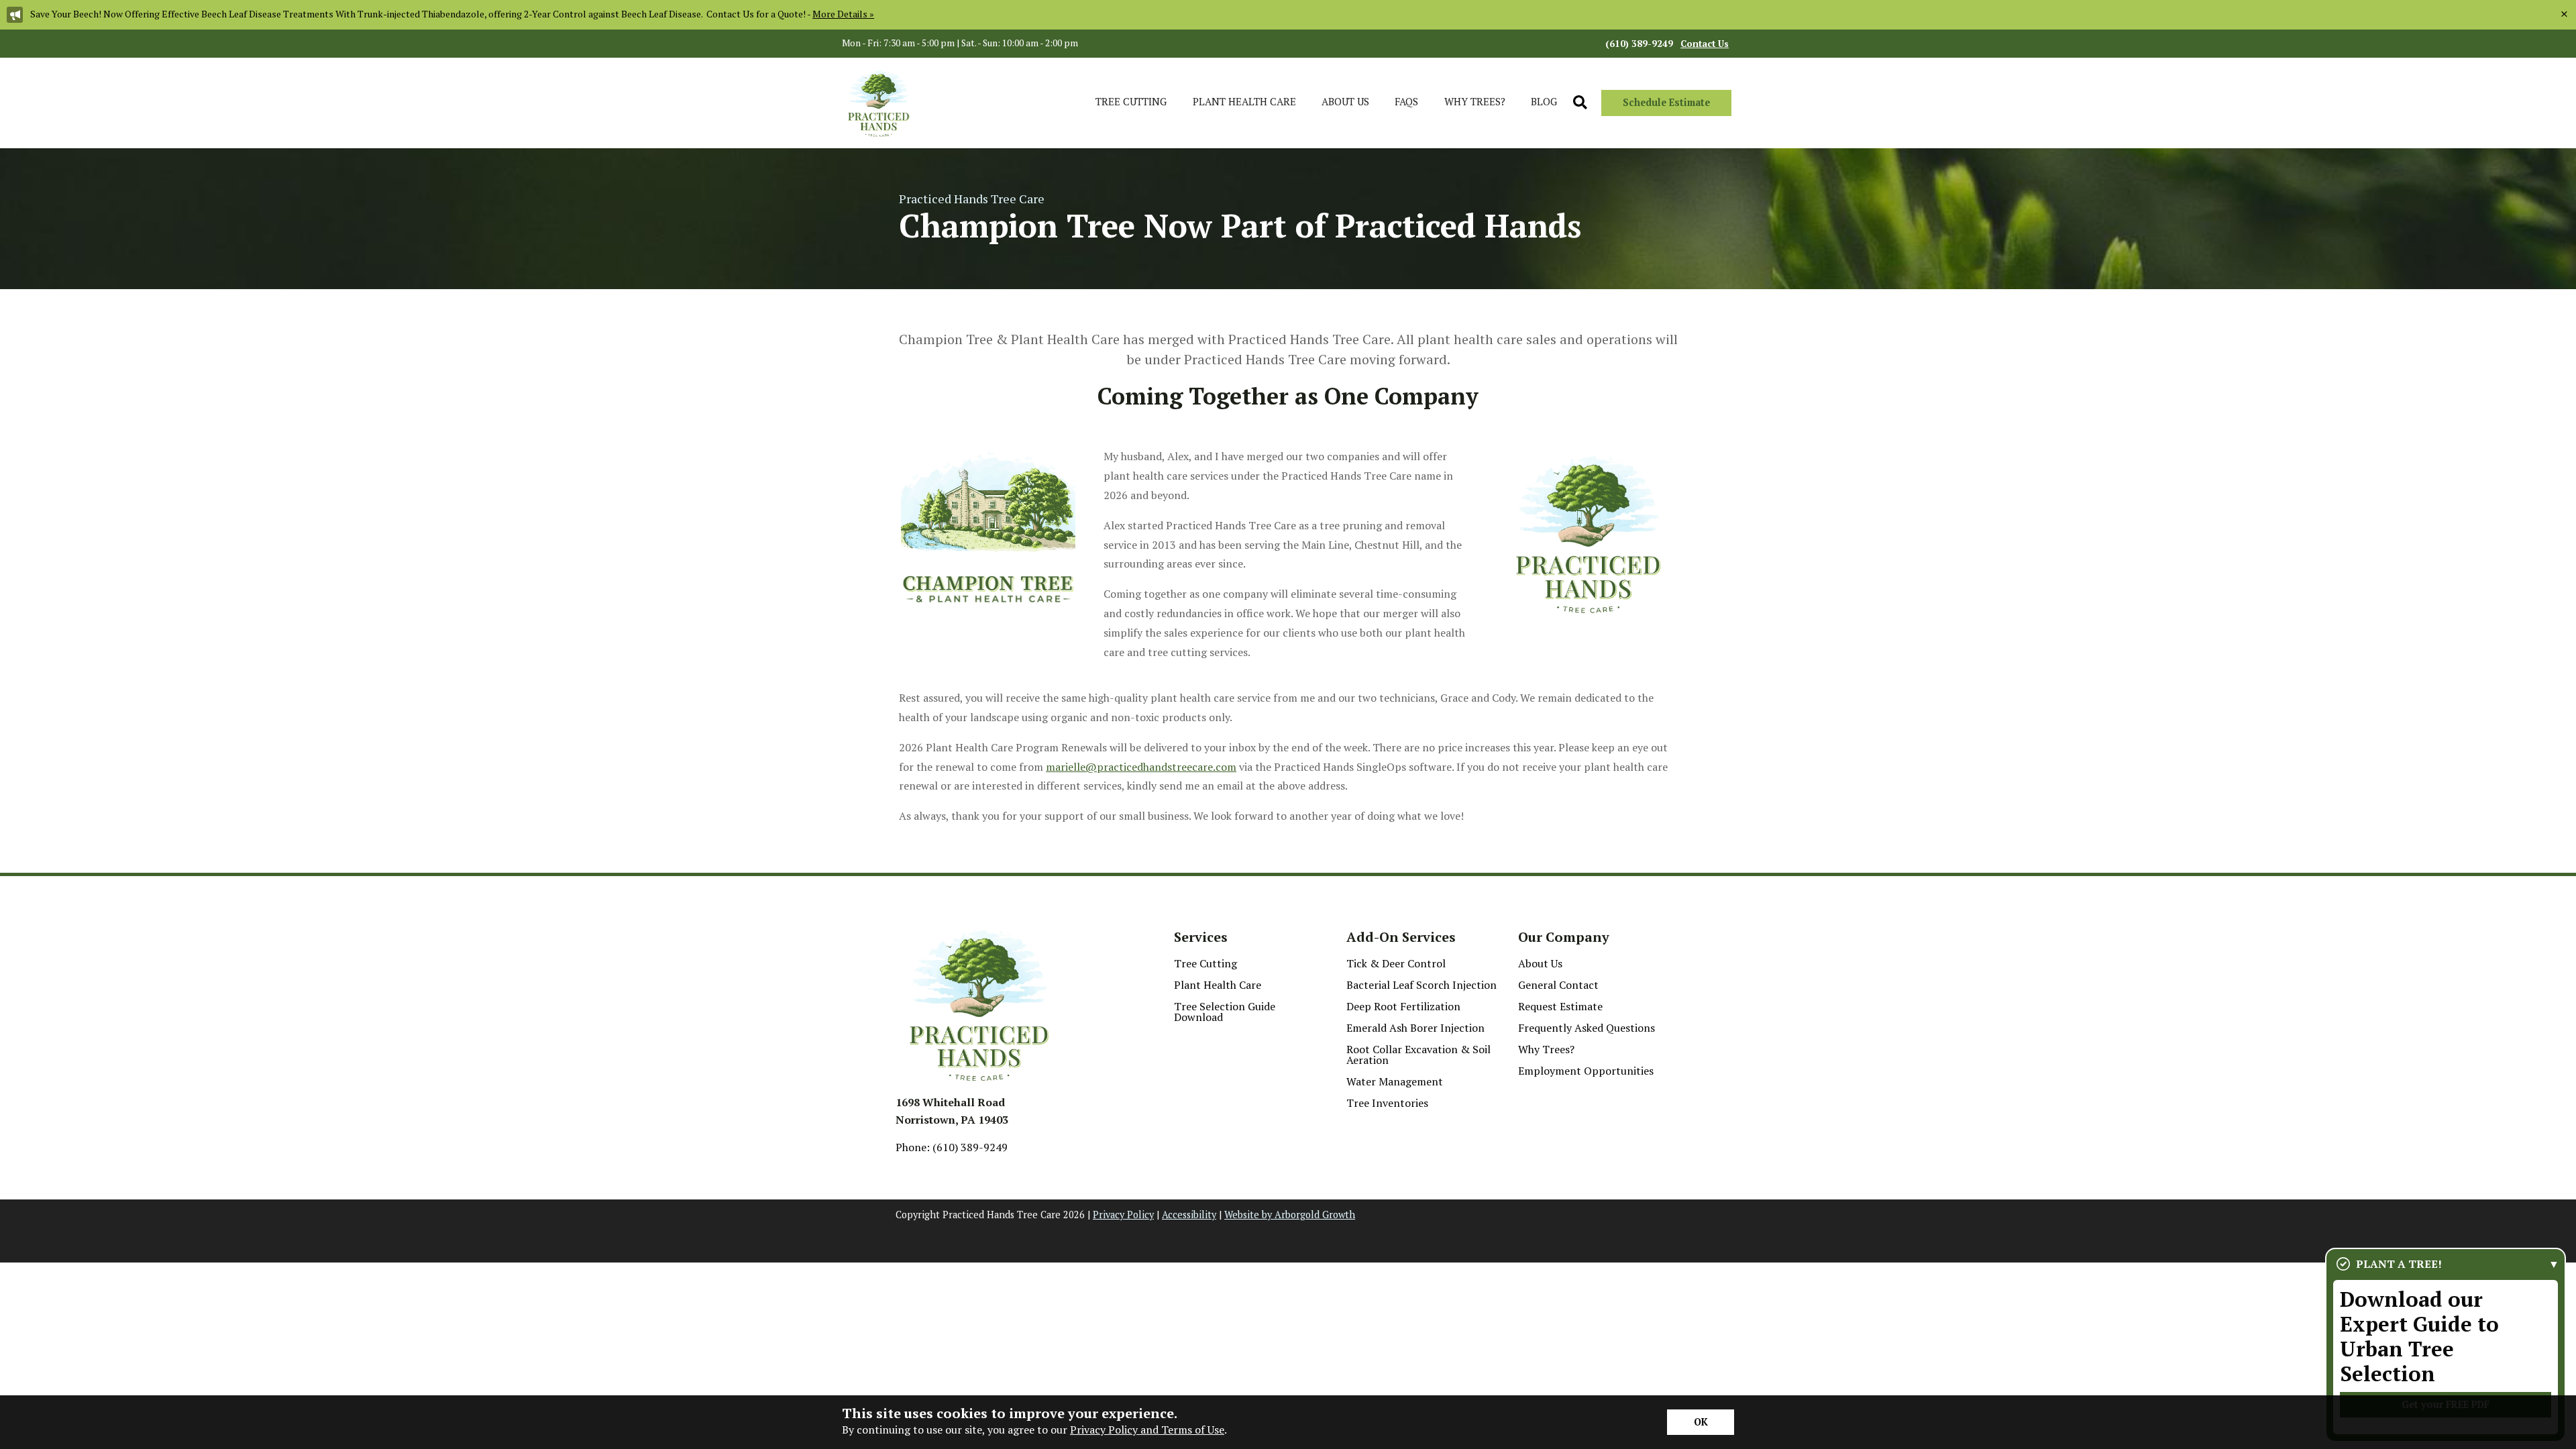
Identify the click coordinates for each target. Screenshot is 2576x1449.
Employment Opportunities (1586, 1071)
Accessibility (1189, 1215)
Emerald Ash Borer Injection (1415, 1028)
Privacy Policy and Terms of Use (1147, 1430)
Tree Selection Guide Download (1225, 1012)
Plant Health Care (1218, 985)
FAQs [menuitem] (1406, 101)
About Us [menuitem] (1345, 101)
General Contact (1558, 985)
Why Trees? (1546, 1049)
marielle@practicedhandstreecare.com (1141, 767)
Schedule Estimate (1666, 102)
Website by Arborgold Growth (1290, 1215)
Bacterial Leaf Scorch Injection (1421, 985)
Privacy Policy (1123, 1215)
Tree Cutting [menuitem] (1131, 101)
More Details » (843, 14)
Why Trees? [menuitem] (1475, 101)
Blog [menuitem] (1544, 101)
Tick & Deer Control (1396, 963)
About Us (1540, 963)
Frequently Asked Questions (1587, 1028)
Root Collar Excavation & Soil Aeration (1418, 1055)
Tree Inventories (1387, 1103)
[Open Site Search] (1580, 103)
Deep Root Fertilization (1403, 1006)
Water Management (1395, 1081)
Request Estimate (1560, 1006)
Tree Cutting (1205, 963)
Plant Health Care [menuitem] (1244, 101)
